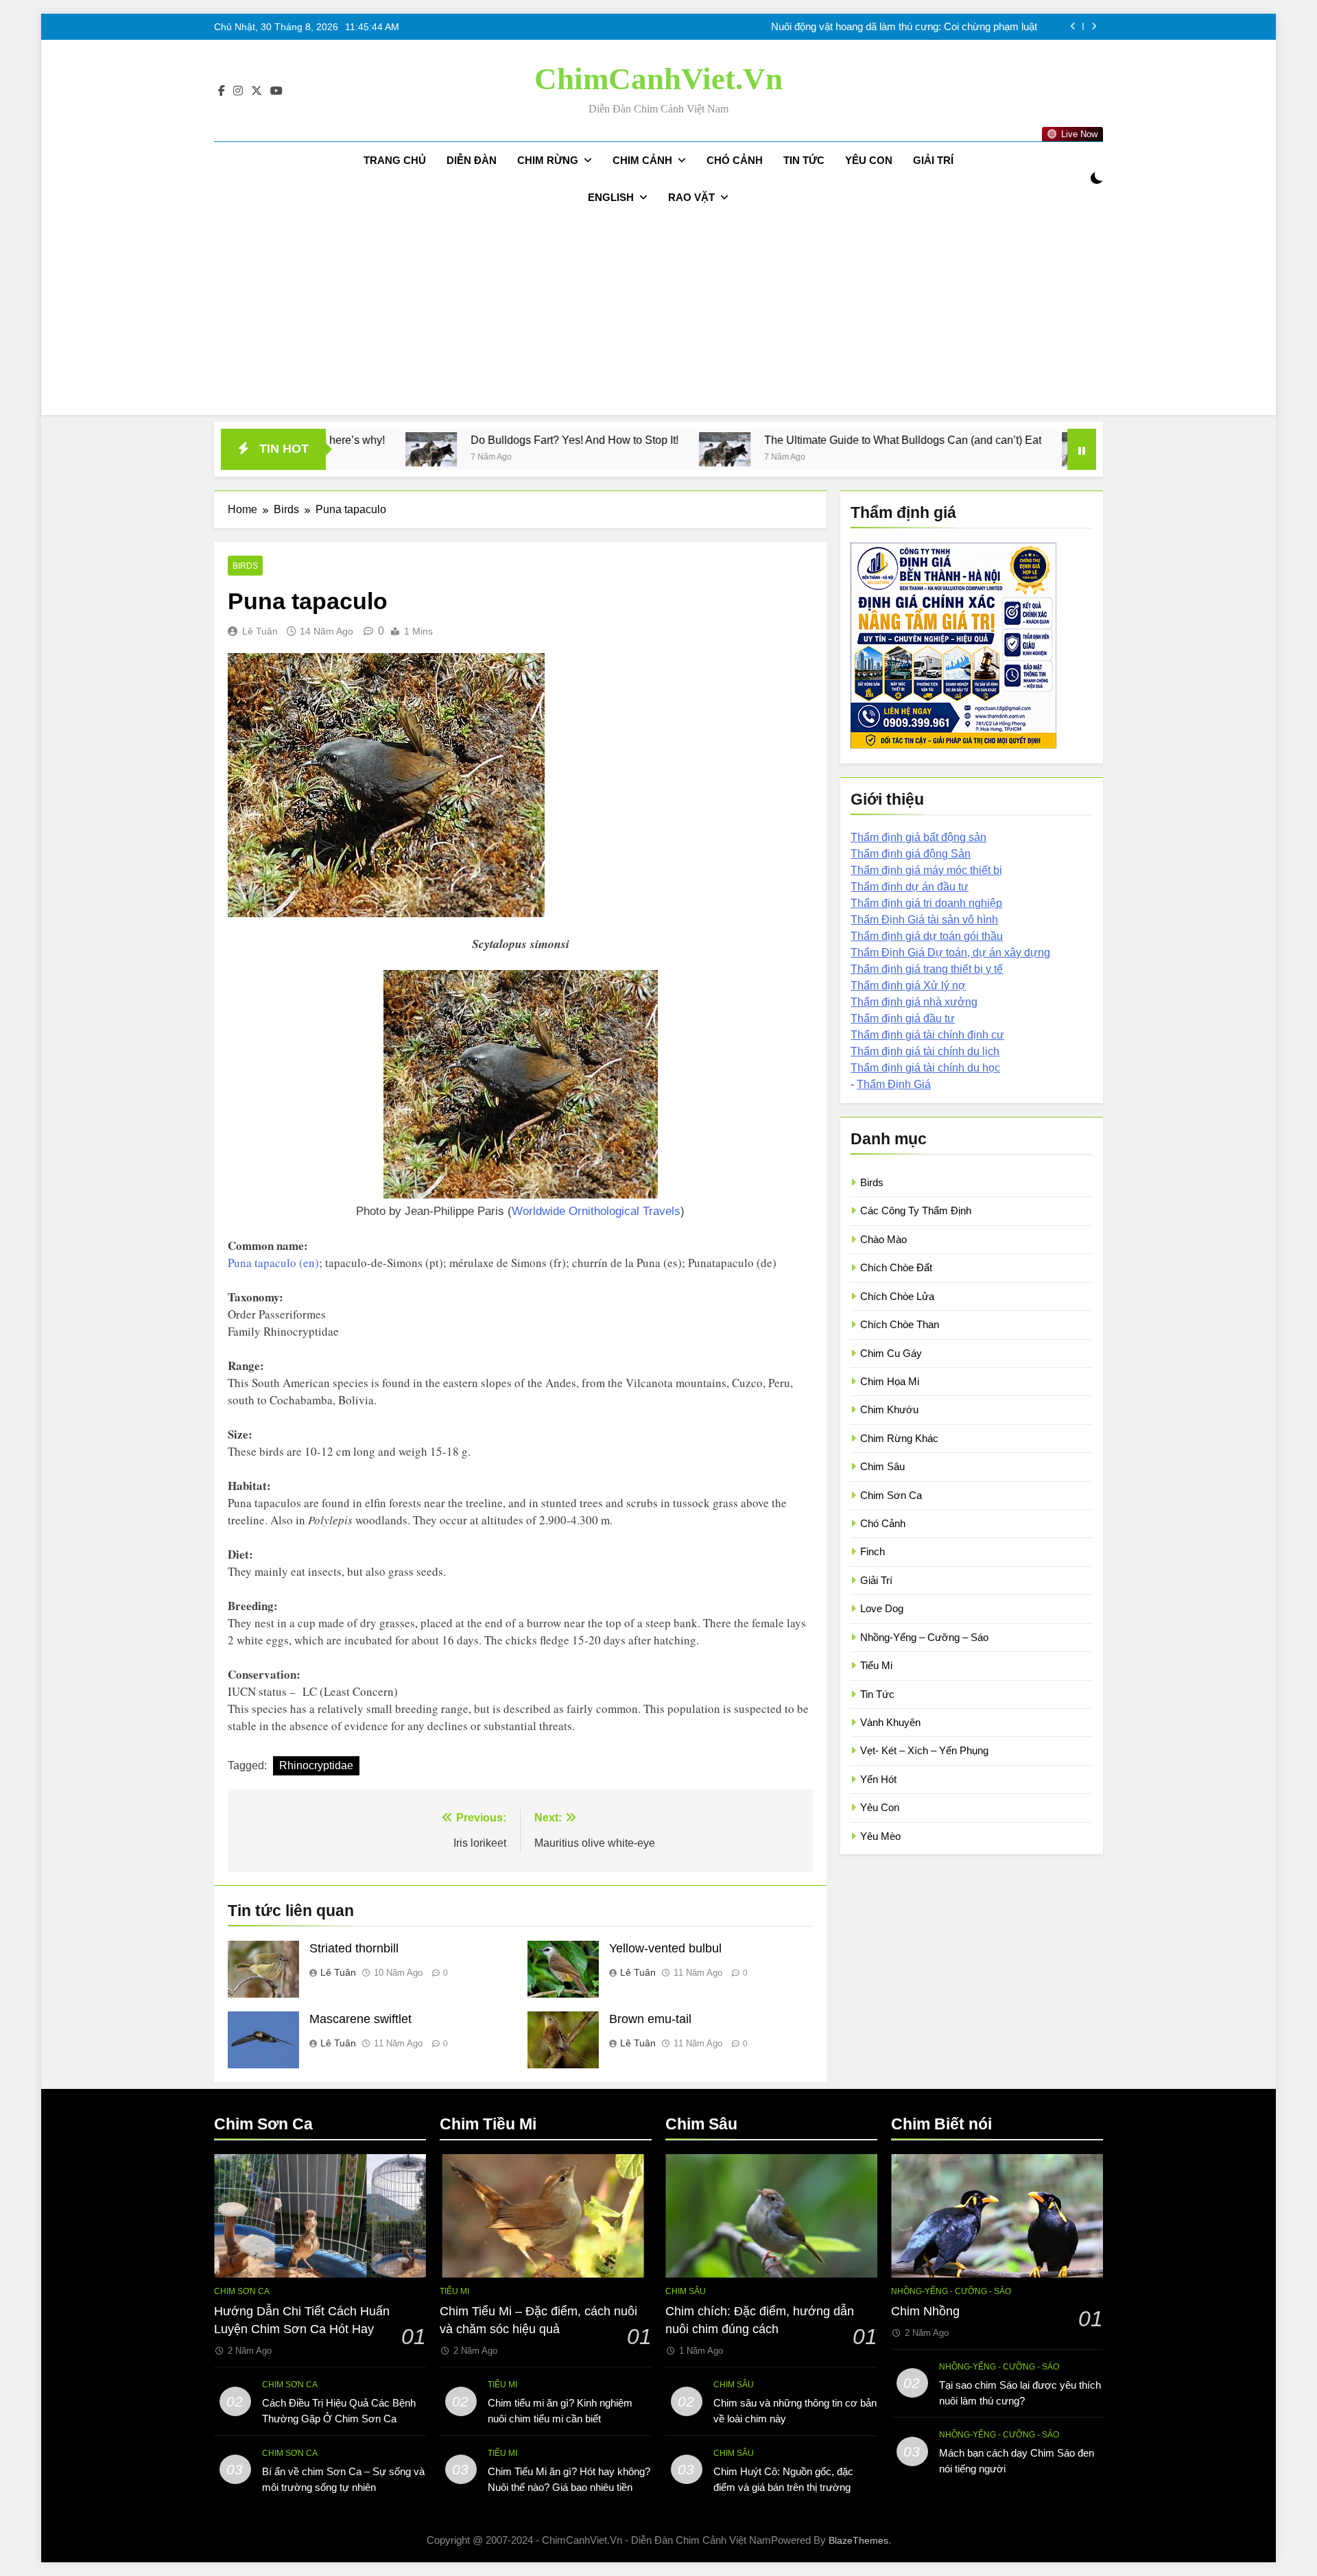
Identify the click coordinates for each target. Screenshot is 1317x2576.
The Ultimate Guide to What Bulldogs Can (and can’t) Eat (711, 440)
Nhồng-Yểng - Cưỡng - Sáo (951, 2291)
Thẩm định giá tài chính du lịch (925, 1051)
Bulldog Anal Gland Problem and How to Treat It (1052, 440)
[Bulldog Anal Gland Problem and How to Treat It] (896, 449)
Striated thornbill (354, 1948)
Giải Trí (933, 160)
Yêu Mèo (880, 1836)
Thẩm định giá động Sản (911, 854)
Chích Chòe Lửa (897, 1296)
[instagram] (238, 91)
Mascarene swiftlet (360, 2019)
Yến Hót (878, 1779)
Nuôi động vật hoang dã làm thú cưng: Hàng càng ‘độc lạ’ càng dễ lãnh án (873, 28)
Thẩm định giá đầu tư (903, 1018)
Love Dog (882, 1608)
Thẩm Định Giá (894, 1084)
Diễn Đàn (472, 160)
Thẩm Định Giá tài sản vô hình (924, 920)
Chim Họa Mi (890, 1381)
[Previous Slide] (1073, 26)
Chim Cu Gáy (891, 1353)
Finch (873, 1551)
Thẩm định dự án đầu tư (910, 887)
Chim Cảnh (642, 160)
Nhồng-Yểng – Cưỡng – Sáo (924, 1637)
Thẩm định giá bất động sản (918, 837)
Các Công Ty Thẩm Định (916, 1210)
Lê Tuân (260, 631)
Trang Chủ (395, 160)
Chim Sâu (882, 1466)
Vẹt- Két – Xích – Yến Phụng (924, 1750)
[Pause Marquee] (1082, 449)
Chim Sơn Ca (891, 1495)
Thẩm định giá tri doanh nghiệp (926, 903)
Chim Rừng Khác (899, 1438)
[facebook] (222, 91)
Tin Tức (804, 160)
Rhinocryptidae (316, 1765)
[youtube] (276, 91)
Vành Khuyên (890, 1722)
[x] (257, 91)
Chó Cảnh (735, 160)
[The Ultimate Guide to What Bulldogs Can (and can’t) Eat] (533, 449)
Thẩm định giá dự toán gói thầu (927, 936)
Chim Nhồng (925, 2311)
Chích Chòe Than (900, 1324)
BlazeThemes (858, 2540)
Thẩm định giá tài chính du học (925, 1068)
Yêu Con (869, 160)
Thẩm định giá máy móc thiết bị (926, 870)
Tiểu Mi (876, 1665)
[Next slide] (1094, 26)
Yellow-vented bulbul (665, 1948)
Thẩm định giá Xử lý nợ (908, 985)
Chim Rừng (548, 160)
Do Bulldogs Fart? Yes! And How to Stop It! (383, 440)
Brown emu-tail (650, 2019)
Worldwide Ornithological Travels (596, 1211)
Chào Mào (883, 1239)
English (611, 197)
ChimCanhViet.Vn (658, 79)
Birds (245, 566)
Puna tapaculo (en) (273, 1263)
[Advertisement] (658, 319)
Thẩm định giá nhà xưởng (914, 1002)
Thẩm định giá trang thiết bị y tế (927, 969)
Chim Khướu (889, 1409)
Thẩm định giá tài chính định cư (927, 1035)
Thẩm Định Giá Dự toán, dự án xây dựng (950, 953)
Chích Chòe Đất (896, 1267)
